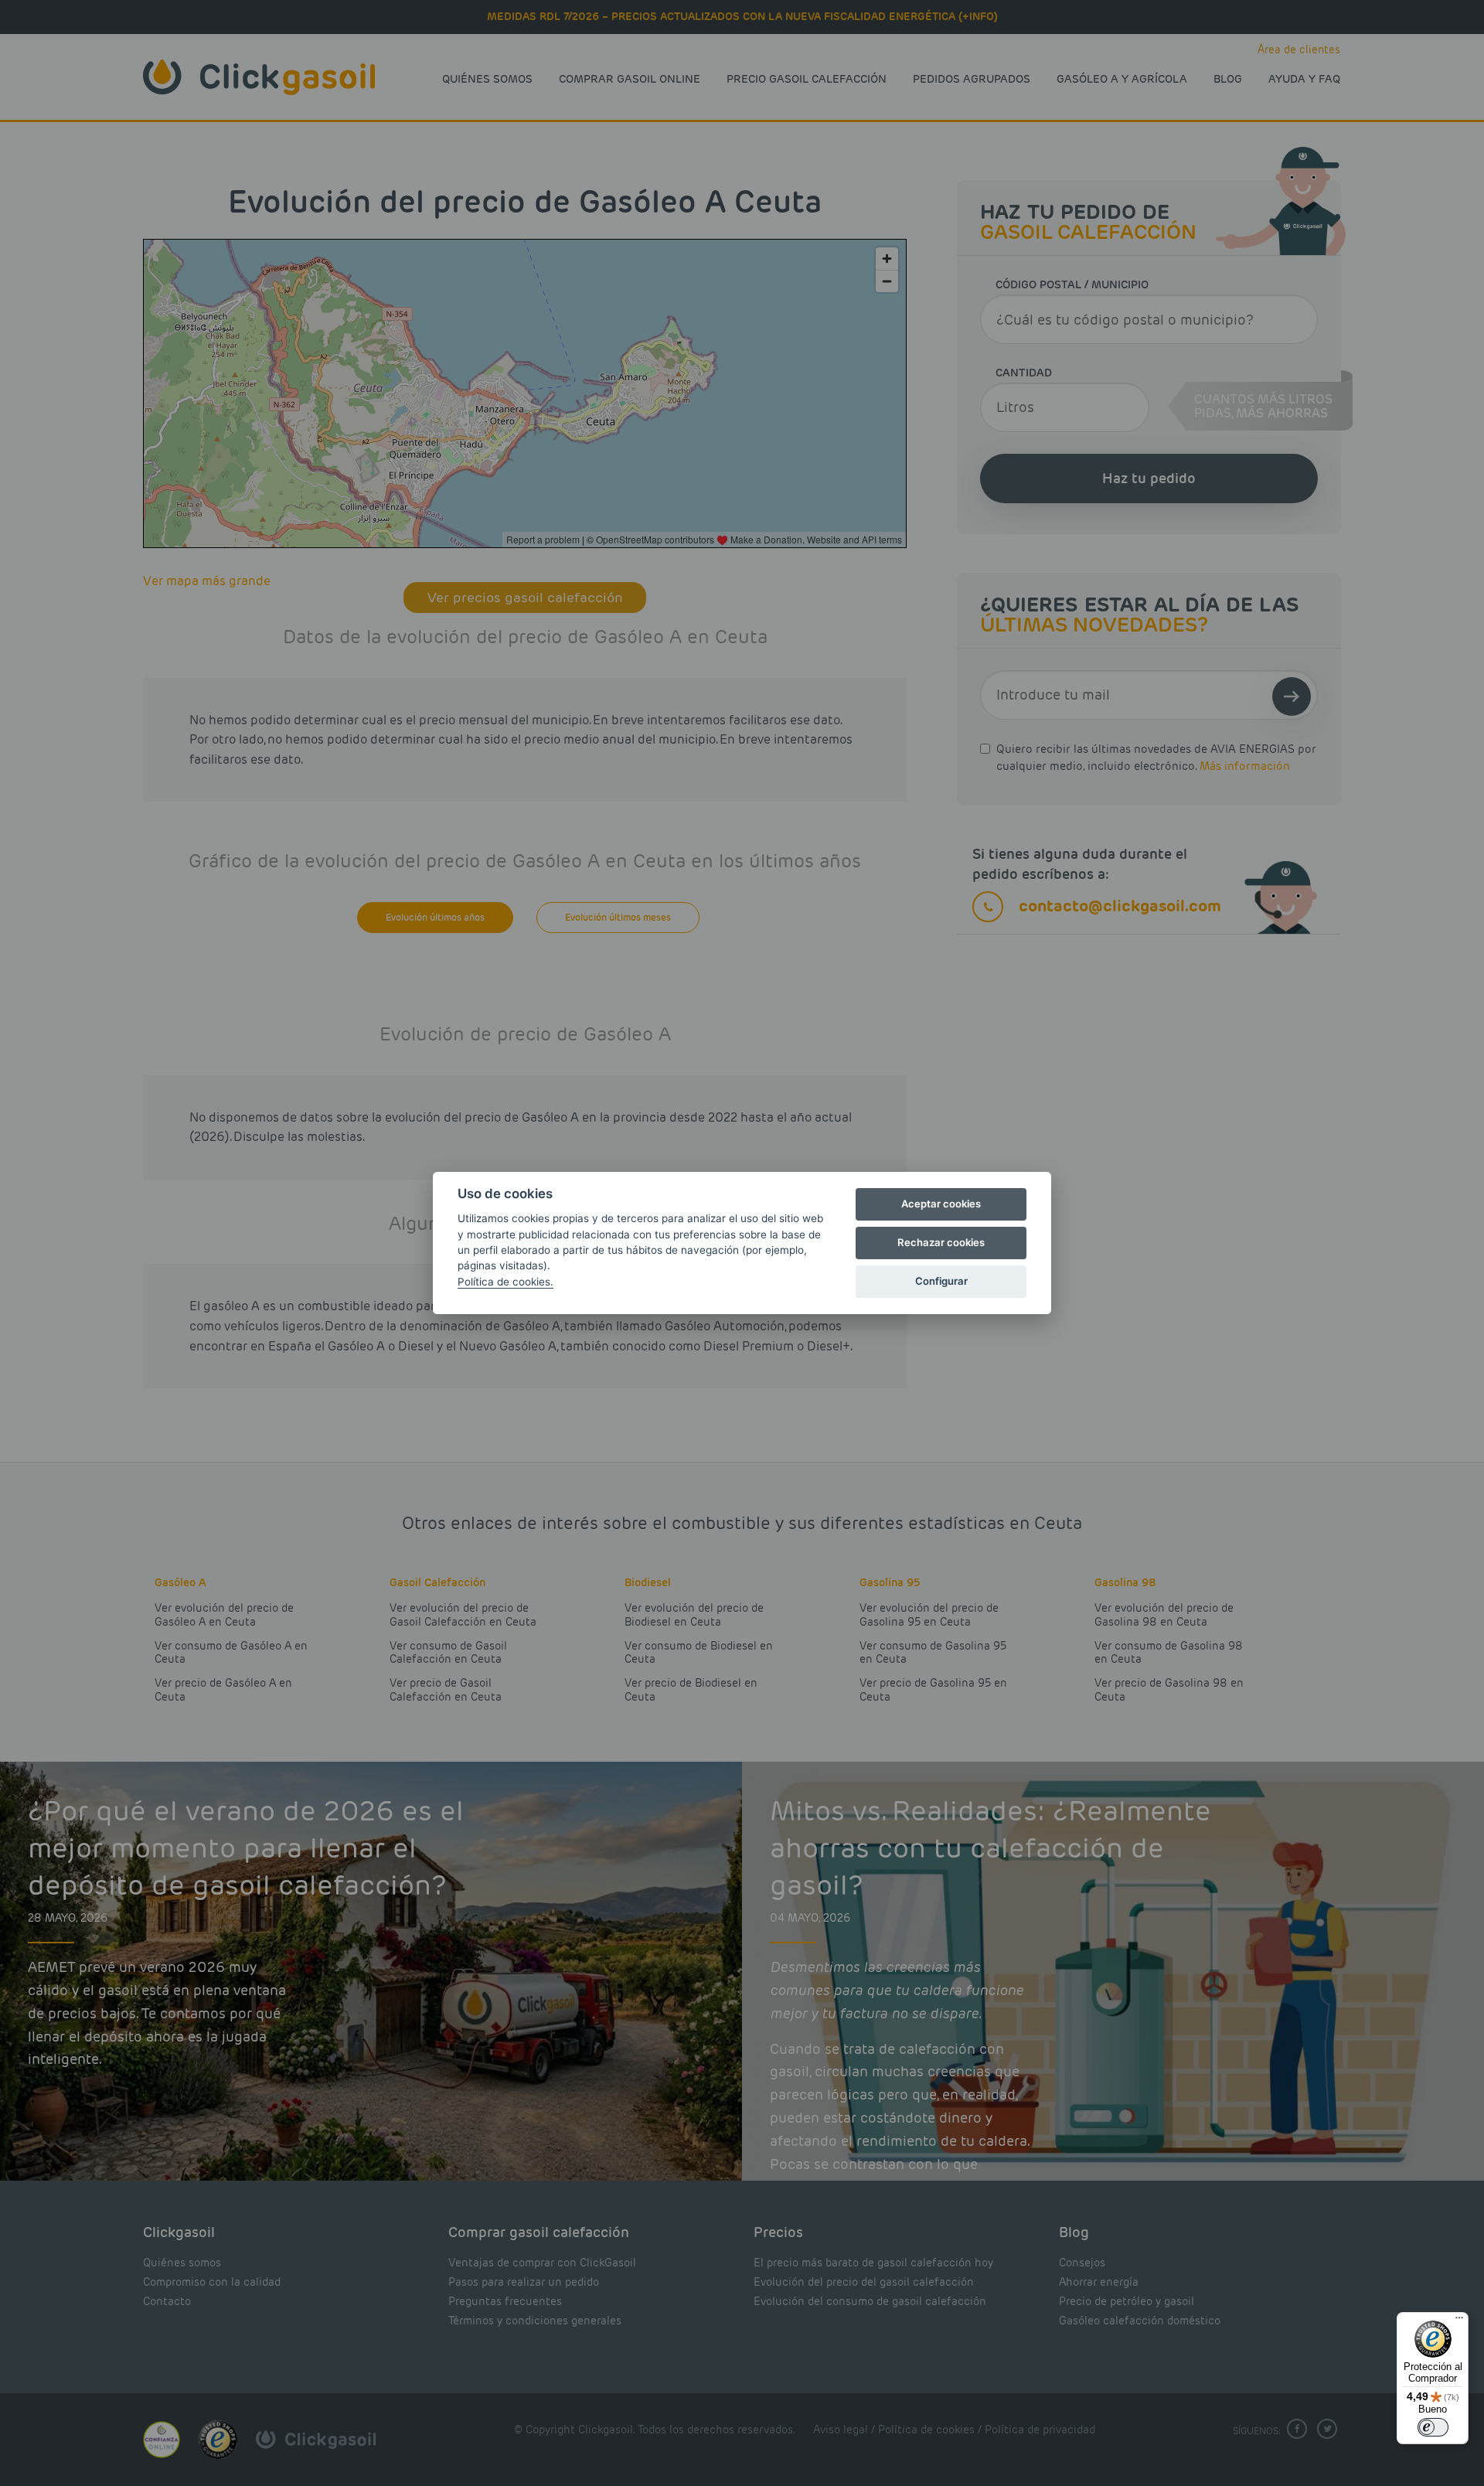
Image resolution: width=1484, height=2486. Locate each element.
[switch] (1433, 2427)
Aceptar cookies (941, 1204)
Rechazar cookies (941, 1242)
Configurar (941, 1281)
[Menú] (1459, 2321)
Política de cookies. (505, 1282)
